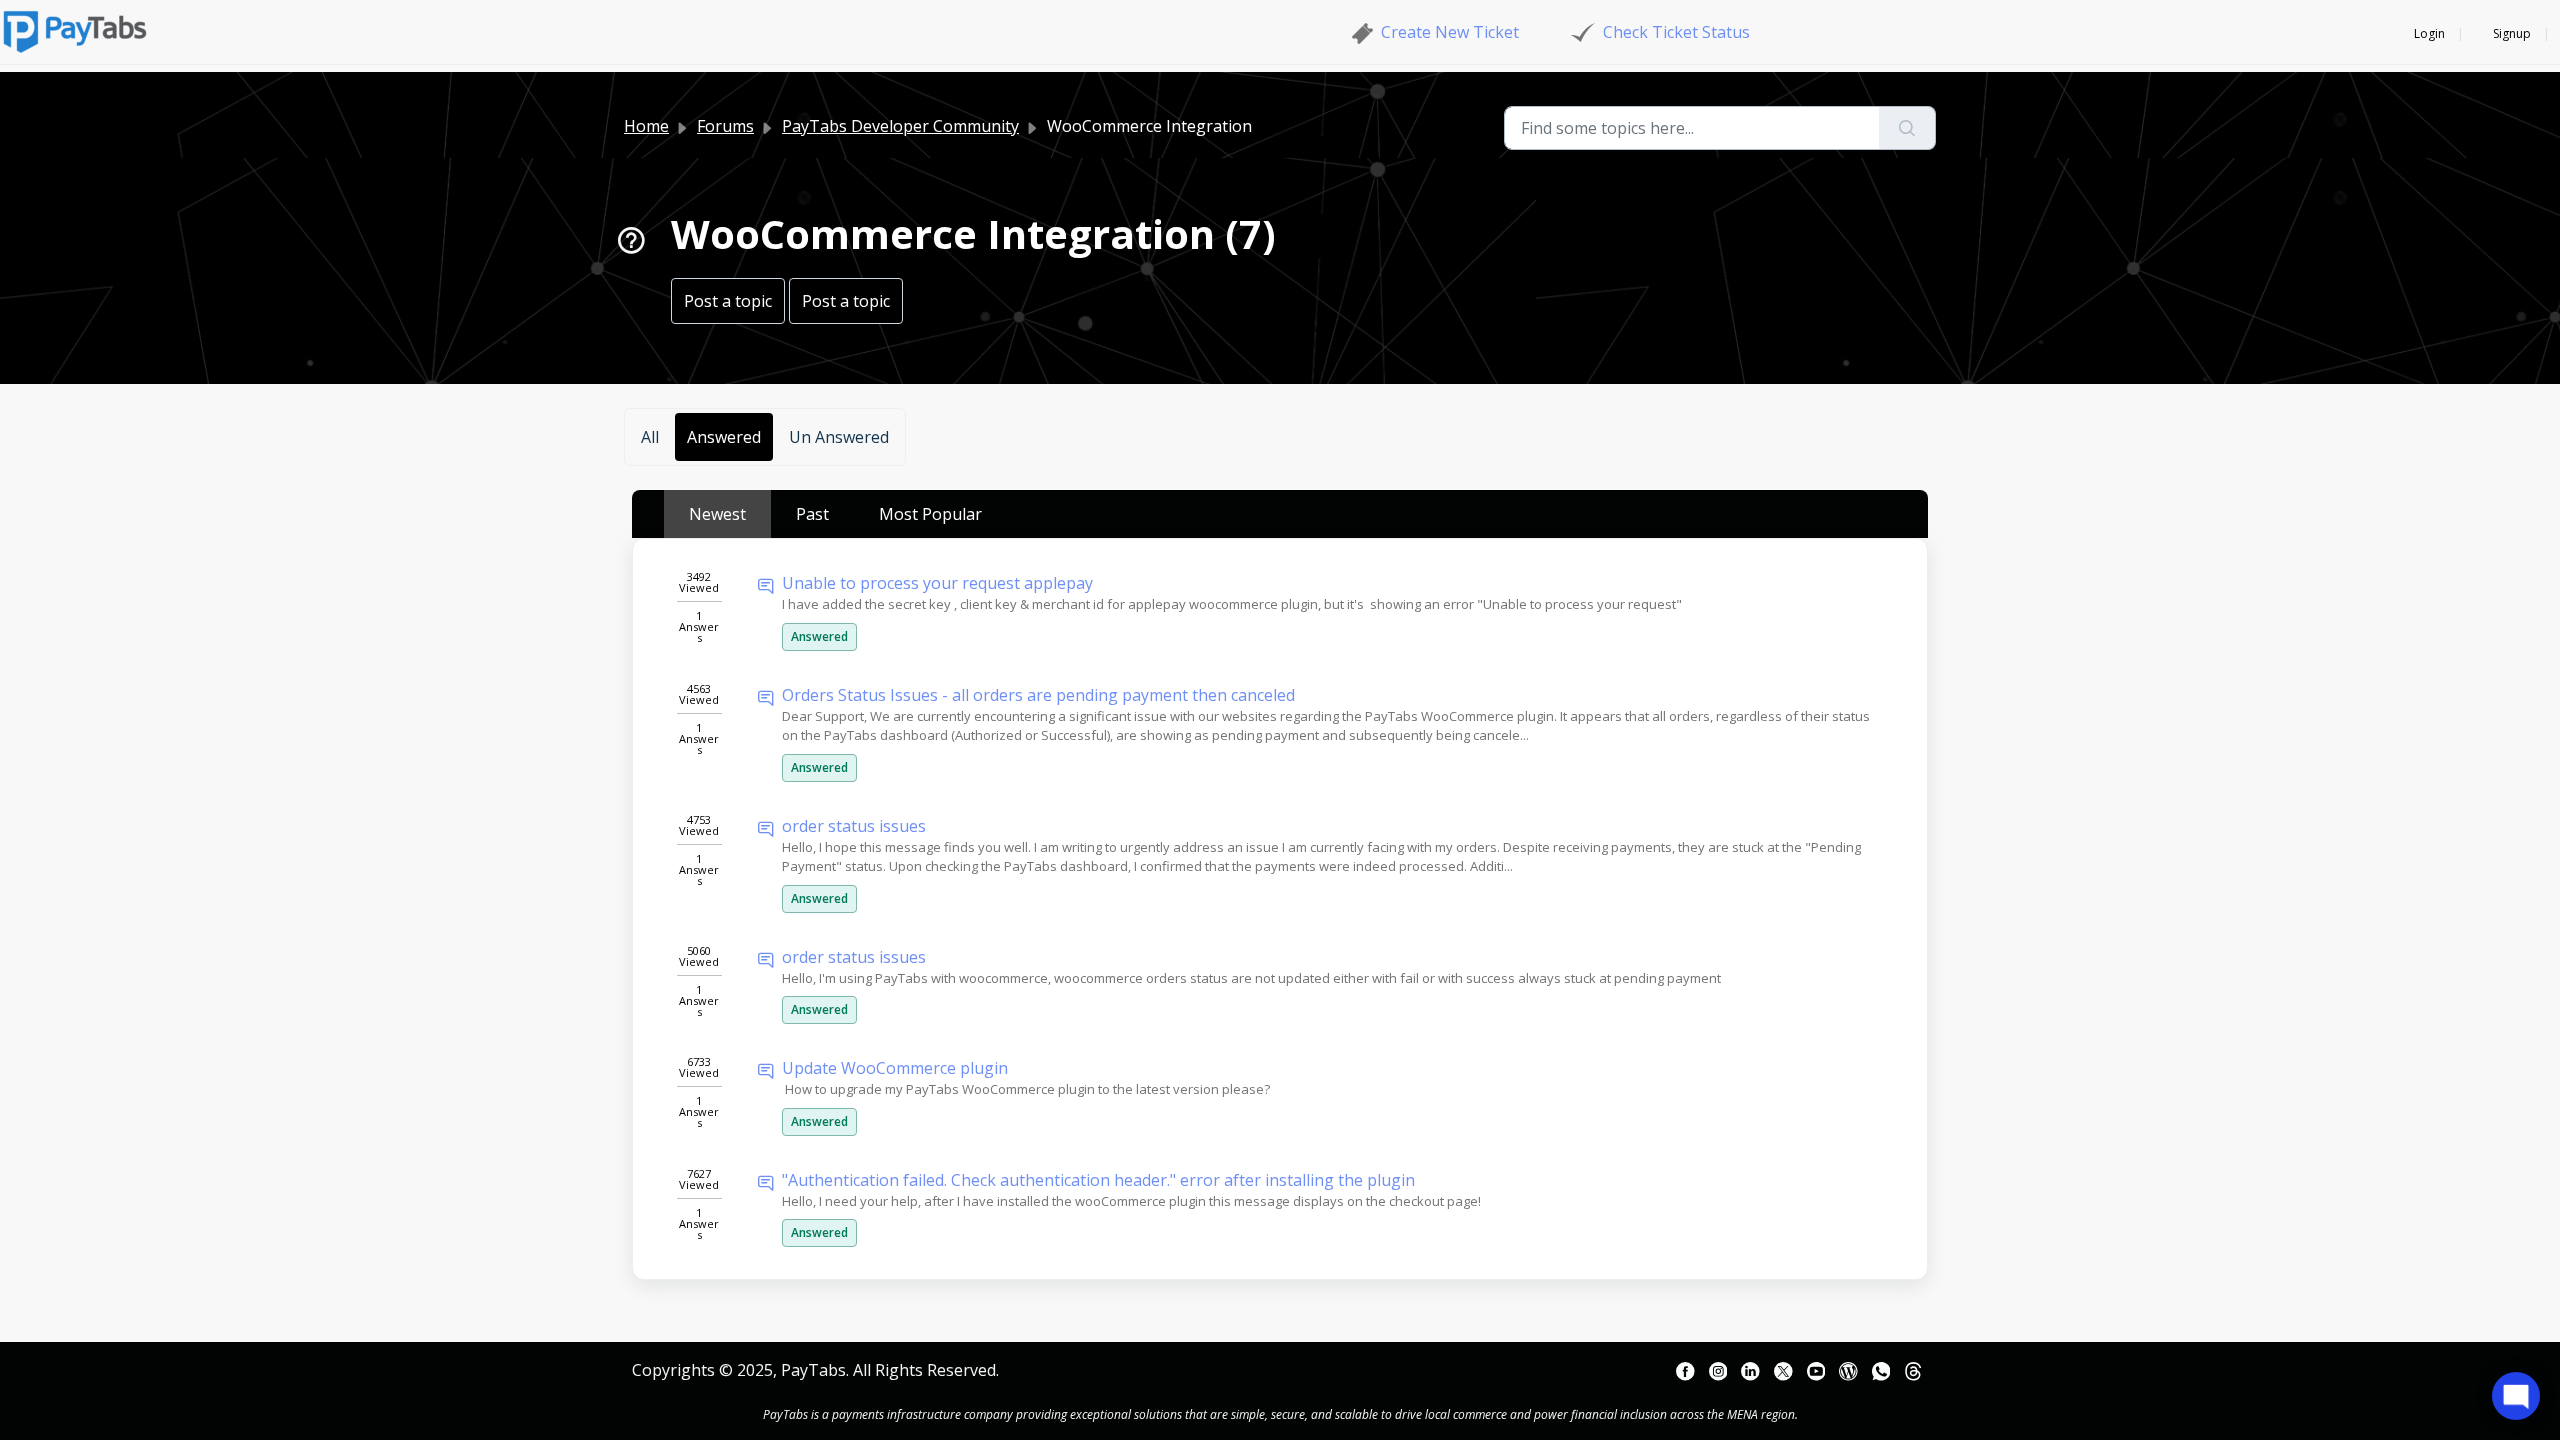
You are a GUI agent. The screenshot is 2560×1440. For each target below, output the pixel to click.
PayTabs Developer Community (900, 126)
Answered (724, 437)
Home (646, 126)
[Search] (1907, 128)
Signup (2512, 33)
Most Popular (930, 514)
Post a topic (728, 301)
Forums (725, 126)
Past (812, 514)
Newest (717, 514)
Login (2429, 33)
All (650, 437)
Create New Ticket (1450, 32)
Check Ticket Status (1676, 32)
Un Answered (839, 437)
